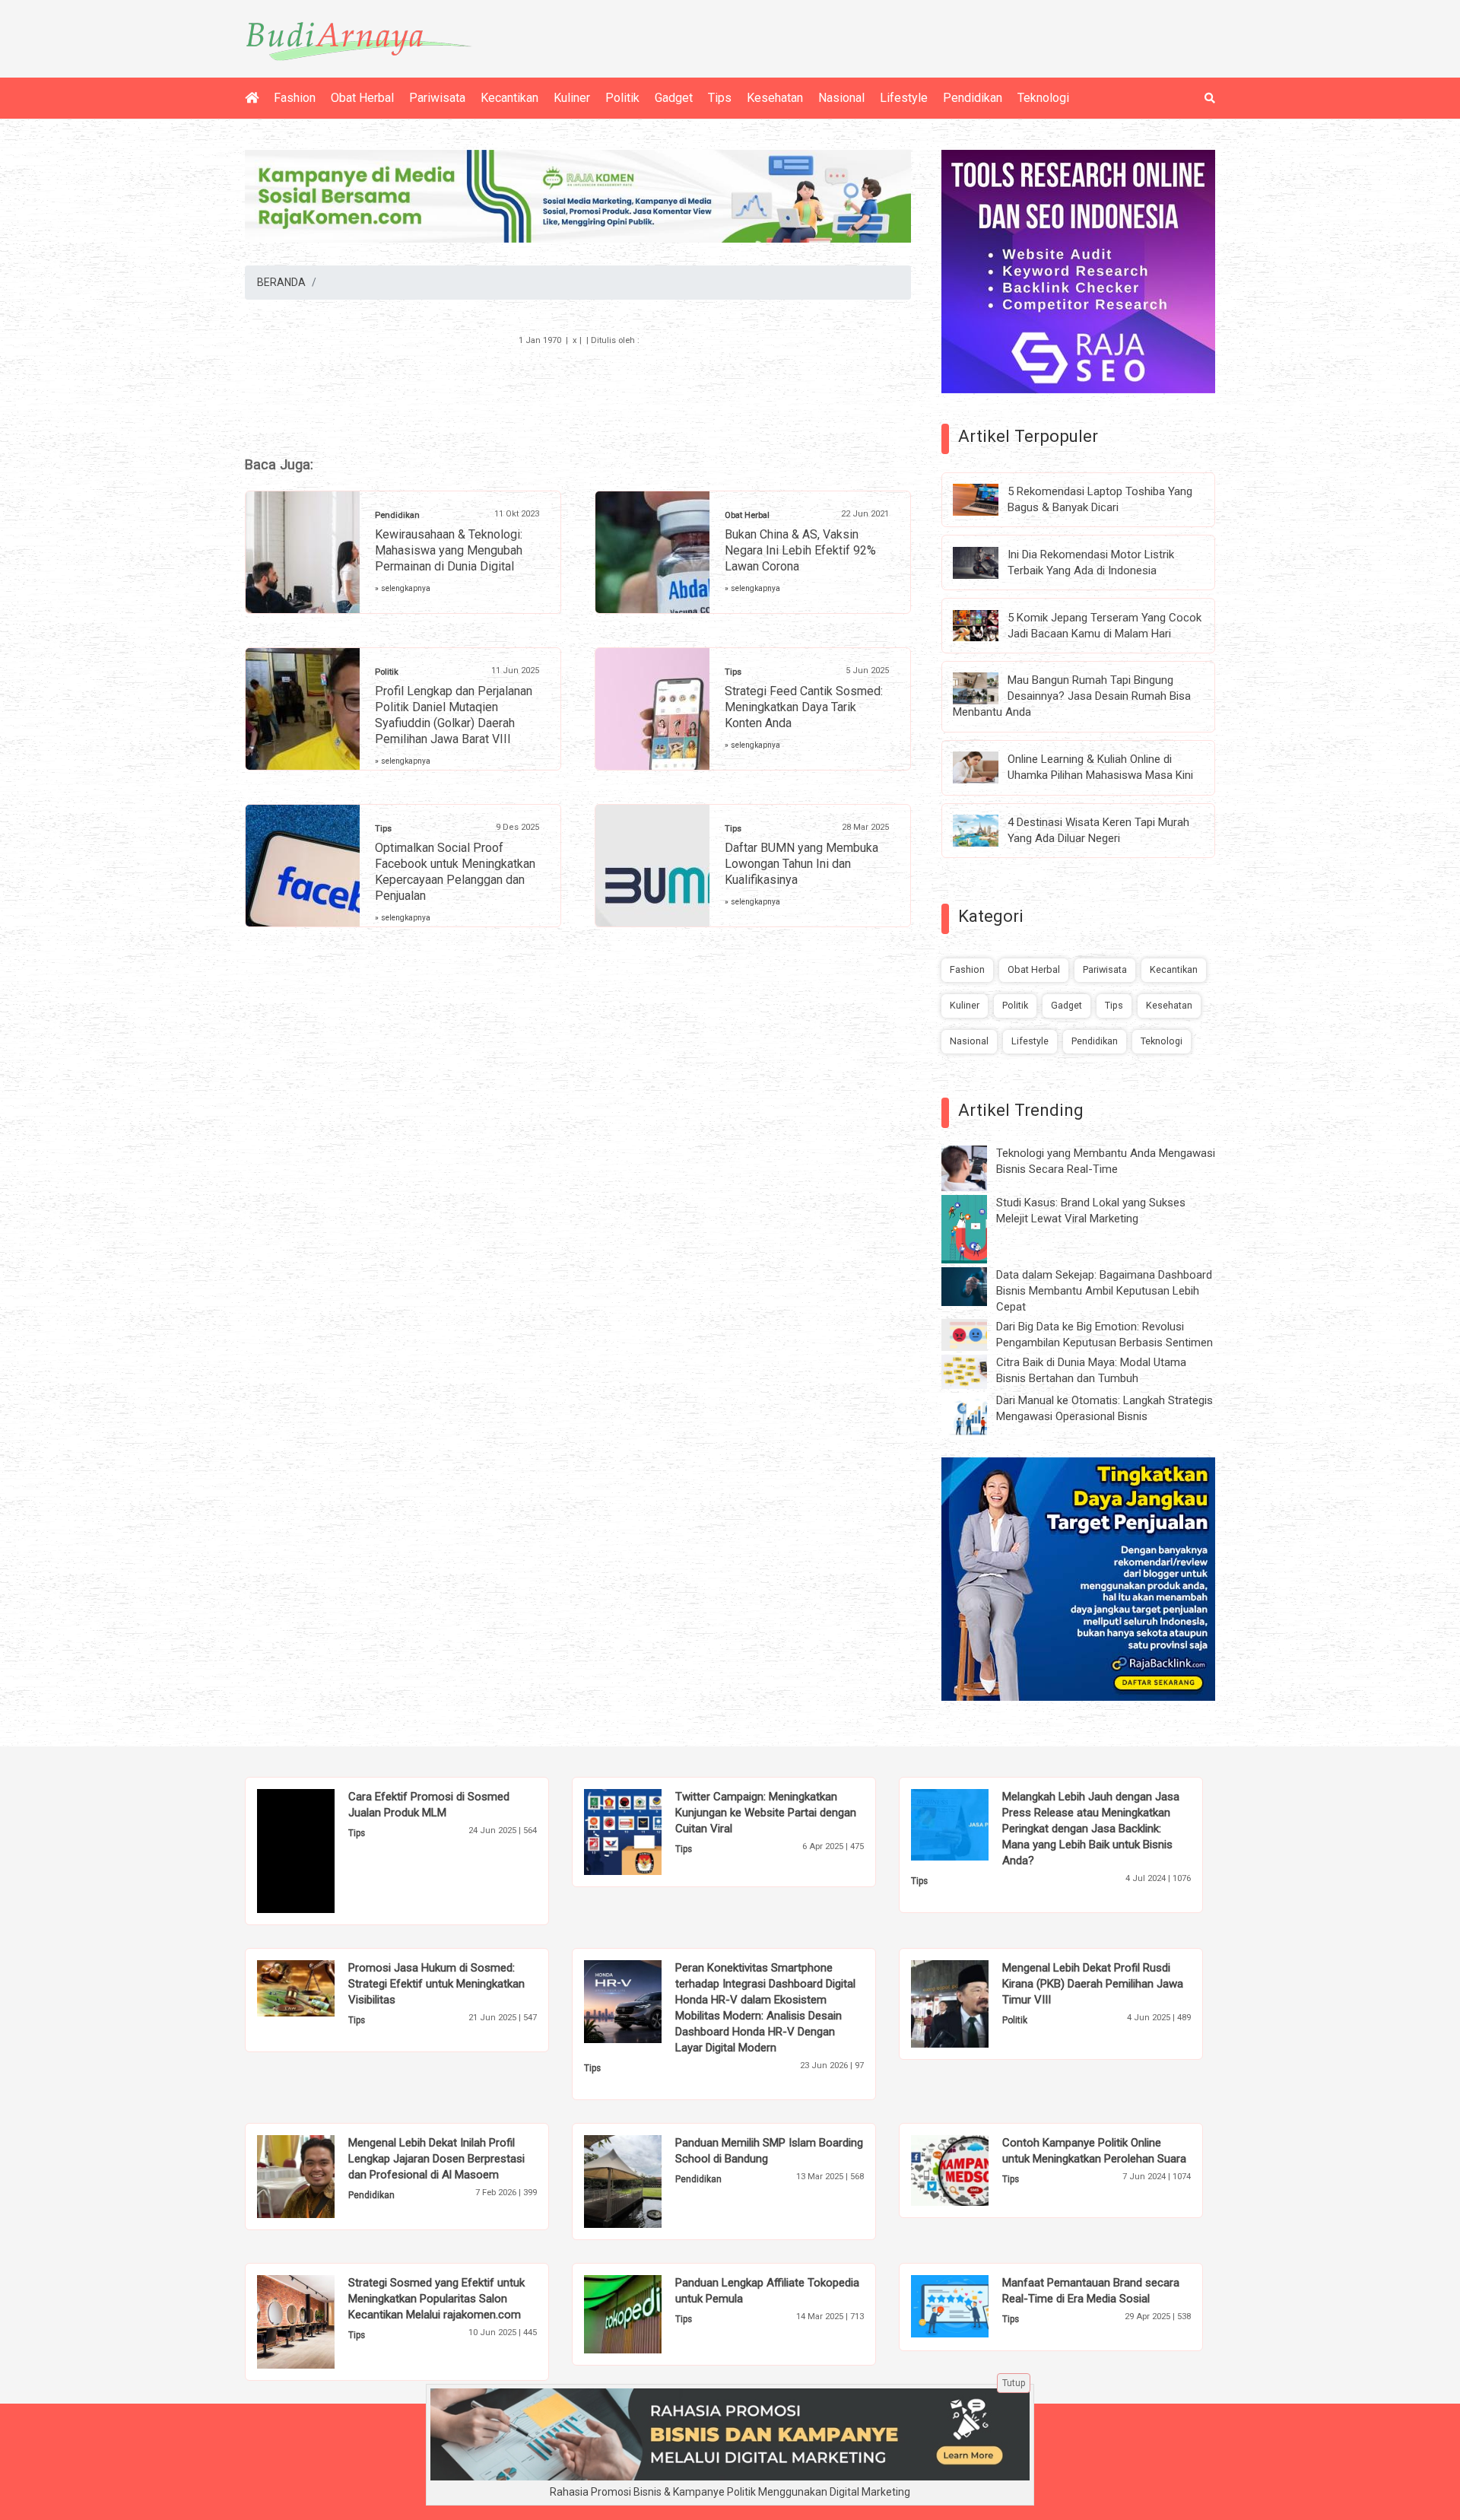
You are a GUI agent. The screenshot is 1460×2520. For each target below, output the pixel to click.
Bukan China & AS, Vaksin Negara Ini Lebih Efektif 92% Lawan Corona (800, 550)
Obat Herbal (362, 98)
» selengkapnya (403, 588)
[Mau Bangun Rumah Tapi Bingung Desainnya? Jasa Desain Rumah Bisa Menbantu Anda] (987, 688)
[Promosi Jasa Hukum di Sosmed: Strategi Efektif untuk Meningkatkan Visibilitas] (319, 1988)
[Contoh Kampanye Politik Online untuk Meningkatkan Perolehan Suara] (973, 2169)
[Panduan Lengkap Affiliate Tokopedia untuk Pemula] (646, 2313)
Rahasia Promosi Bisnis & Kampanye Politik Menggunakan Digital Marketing (730, 2492)
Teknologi (1043, 98)
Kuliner (572, 98)
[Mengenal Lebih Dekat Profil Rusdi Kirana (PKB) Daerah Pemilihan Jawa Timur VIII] (973, 2003)
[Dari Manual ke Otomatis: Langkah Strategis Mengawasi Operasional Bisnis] (976, 1415)
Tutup (1014, 2383)
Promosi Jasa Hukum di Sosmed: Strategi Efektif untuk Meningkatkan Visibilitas (436, 1984)
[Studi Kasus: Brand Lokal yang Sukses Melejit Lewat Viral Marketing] (976, 1228)
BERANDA (281, 282)
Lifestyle (904, 98)
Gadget (674, 98)
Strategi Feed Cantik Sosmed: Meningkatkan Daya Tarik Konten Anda (804, 707)
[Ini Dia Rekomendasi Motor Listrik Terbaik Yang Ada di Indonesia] (987, 561)
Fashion (295, 98)
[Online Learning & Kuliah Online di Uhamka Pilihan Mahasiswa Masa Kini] (987, 767)
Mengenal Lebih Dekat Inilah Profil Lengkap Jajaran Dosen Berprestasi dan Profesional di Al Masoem (436, 2159)
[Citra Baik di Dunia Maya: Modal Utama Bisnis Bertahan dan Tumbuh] (976, 1371)
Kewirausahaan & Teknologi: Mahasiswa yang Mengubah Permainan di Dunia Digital (449, 550)
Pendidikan (973, 98)
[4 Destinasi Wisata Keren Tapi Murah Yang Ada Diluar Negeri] (987, 830)
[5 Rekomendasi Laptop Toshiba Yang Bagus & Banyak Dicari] (987, 499)
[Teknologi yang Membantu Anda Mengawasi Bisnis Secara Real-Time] (976, 1168)
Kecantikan (509, 98)
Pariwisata (437, 98)
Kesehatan (775, 98)
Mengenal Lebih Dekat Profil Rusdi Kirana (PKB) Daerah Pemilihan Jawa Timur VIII (1093, 1984)
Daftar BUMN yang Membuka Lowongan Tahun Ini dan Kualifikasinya (801, 864)
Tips (720, 98)
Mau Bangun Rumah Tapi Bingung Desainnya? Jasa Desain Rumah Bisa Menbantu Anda (1072, 696)
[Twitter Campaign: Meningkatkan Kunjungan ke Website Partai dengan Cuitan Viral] (646, 1831)
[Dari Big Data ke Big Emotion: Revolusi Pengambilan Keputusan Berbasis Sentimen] (976, 1334)
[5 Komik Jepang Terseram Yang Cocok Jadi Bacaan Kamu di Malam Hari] (987, 624)
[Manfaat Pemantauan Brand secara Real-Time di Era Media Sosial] (973, 2305)
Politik (622, 98)
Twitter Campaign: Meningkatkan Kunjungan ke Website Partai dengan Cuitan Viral (766, 1813)
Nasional (841, 98)
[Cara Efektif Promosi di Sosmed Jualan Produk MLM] (319, 1850)
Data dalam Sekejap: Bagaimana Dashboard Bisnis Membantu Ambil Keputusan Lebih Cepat (1104, 1291)
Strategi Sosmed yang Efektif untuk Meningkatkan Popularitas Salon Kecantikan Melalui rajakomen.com (436, 2299)
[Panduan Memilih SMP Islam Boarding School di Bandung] (646, 2181)
